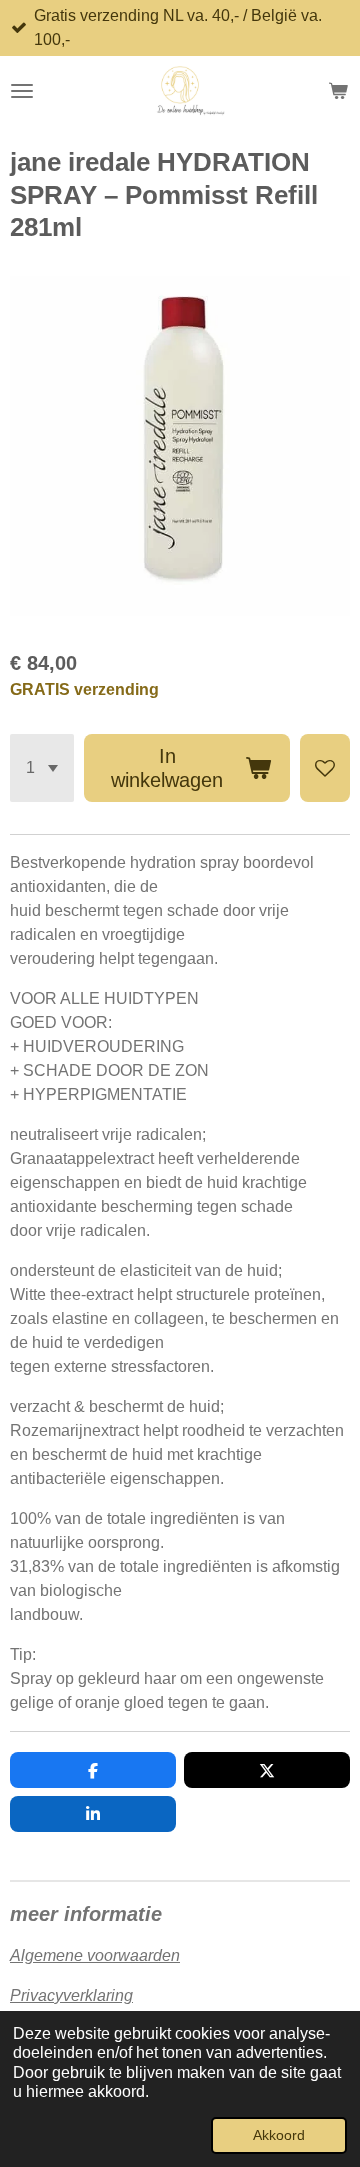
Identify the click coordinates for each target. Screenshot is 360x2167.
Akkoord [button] (279, 2135)
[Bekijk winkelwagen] (338, 91)
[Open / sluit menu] (22, 91)
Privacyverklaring (71, 1995)
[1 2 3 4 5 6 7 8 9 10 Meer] (42, 768)
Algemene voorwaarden (95, 1955)
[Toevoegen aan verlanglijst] (325, 768)
